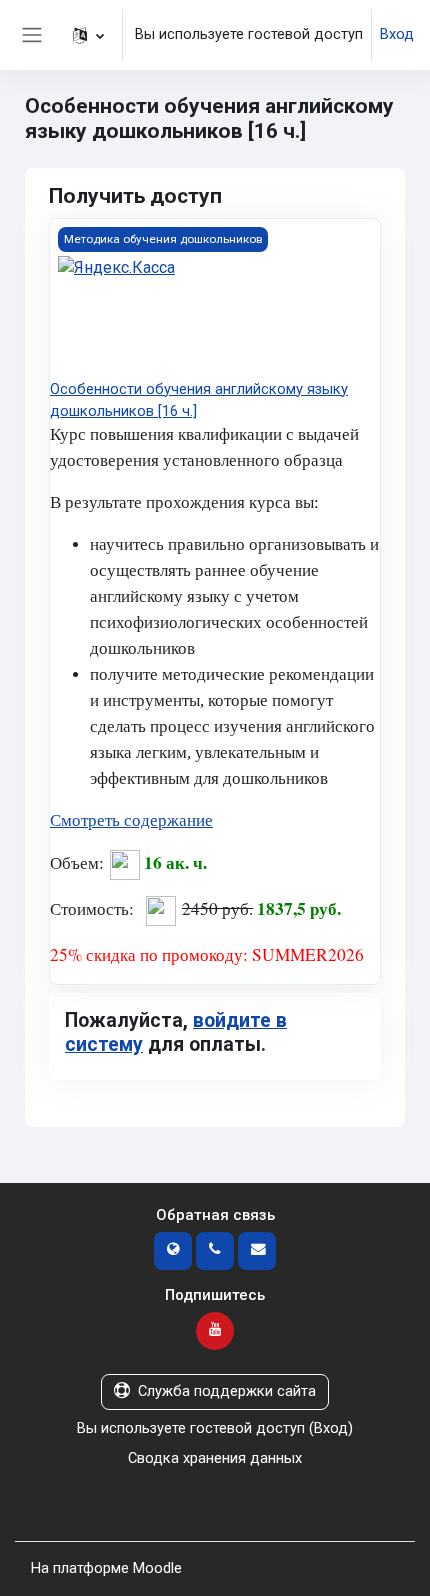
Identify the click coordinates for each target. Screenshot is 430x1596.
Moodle (157, 1568)
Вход (397, 34)
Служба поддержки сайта (227, 1391)
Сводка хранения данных (215, 1458)
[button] (88, 35)
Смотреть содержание (131, 820)
